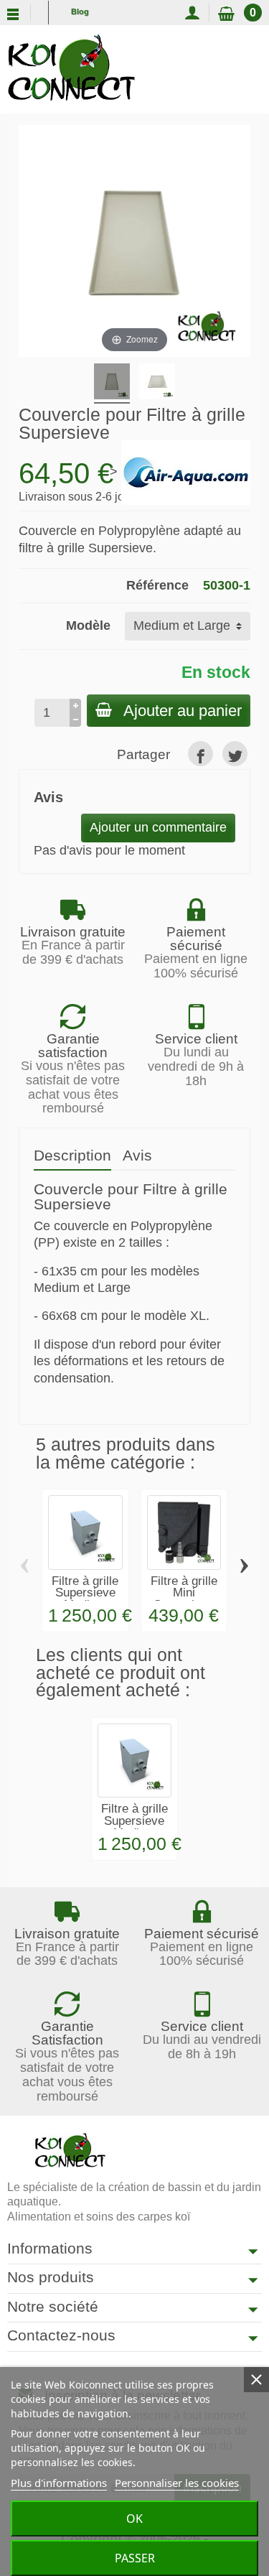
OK (134, 2519)
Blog (80, 11)
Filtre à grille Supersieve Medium (85, 1593)
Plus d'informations (59, 2483)
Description (72, 1155)
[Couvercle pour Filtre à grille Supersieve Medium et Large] (112, 383)
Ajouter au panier (183, 711)
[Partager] (200, 754)
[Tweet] (235, 754)
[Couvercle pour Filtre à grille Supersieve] (157, 383)
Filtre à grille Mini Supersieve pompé (184, 1599)
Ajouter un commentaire (158, 827)
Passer (135, 2558)
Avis (137, 1155)
